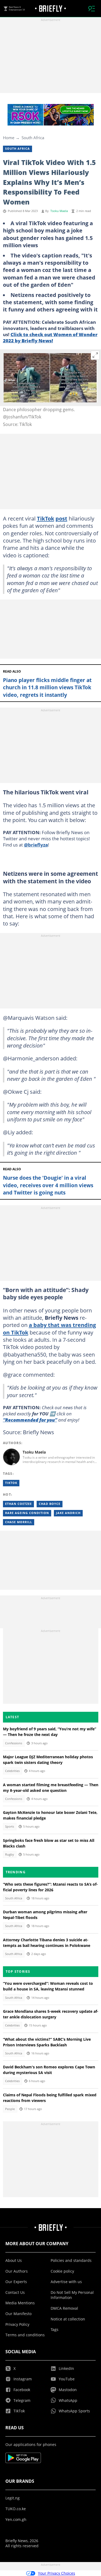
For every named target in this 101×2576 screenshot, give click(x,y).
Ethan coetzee (18, 1504)
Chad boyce (50, 1504)
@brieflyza (36, 845)
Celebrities (12, 1771)
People (10, 2109)
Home (9, 138)
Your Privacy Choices (57, 2573)
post (61, 518)
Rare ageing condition (27, 1513)
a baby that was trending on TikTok (49, 1328)
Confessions (14, 1743)
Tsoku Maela (59, 211)
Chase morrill (19, 1522)
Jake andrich (68, 1513)
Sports (10, 1827)
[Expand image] (95, 355)
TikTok (46, 518)
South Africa (33, 138)
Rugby (10, 1854)
